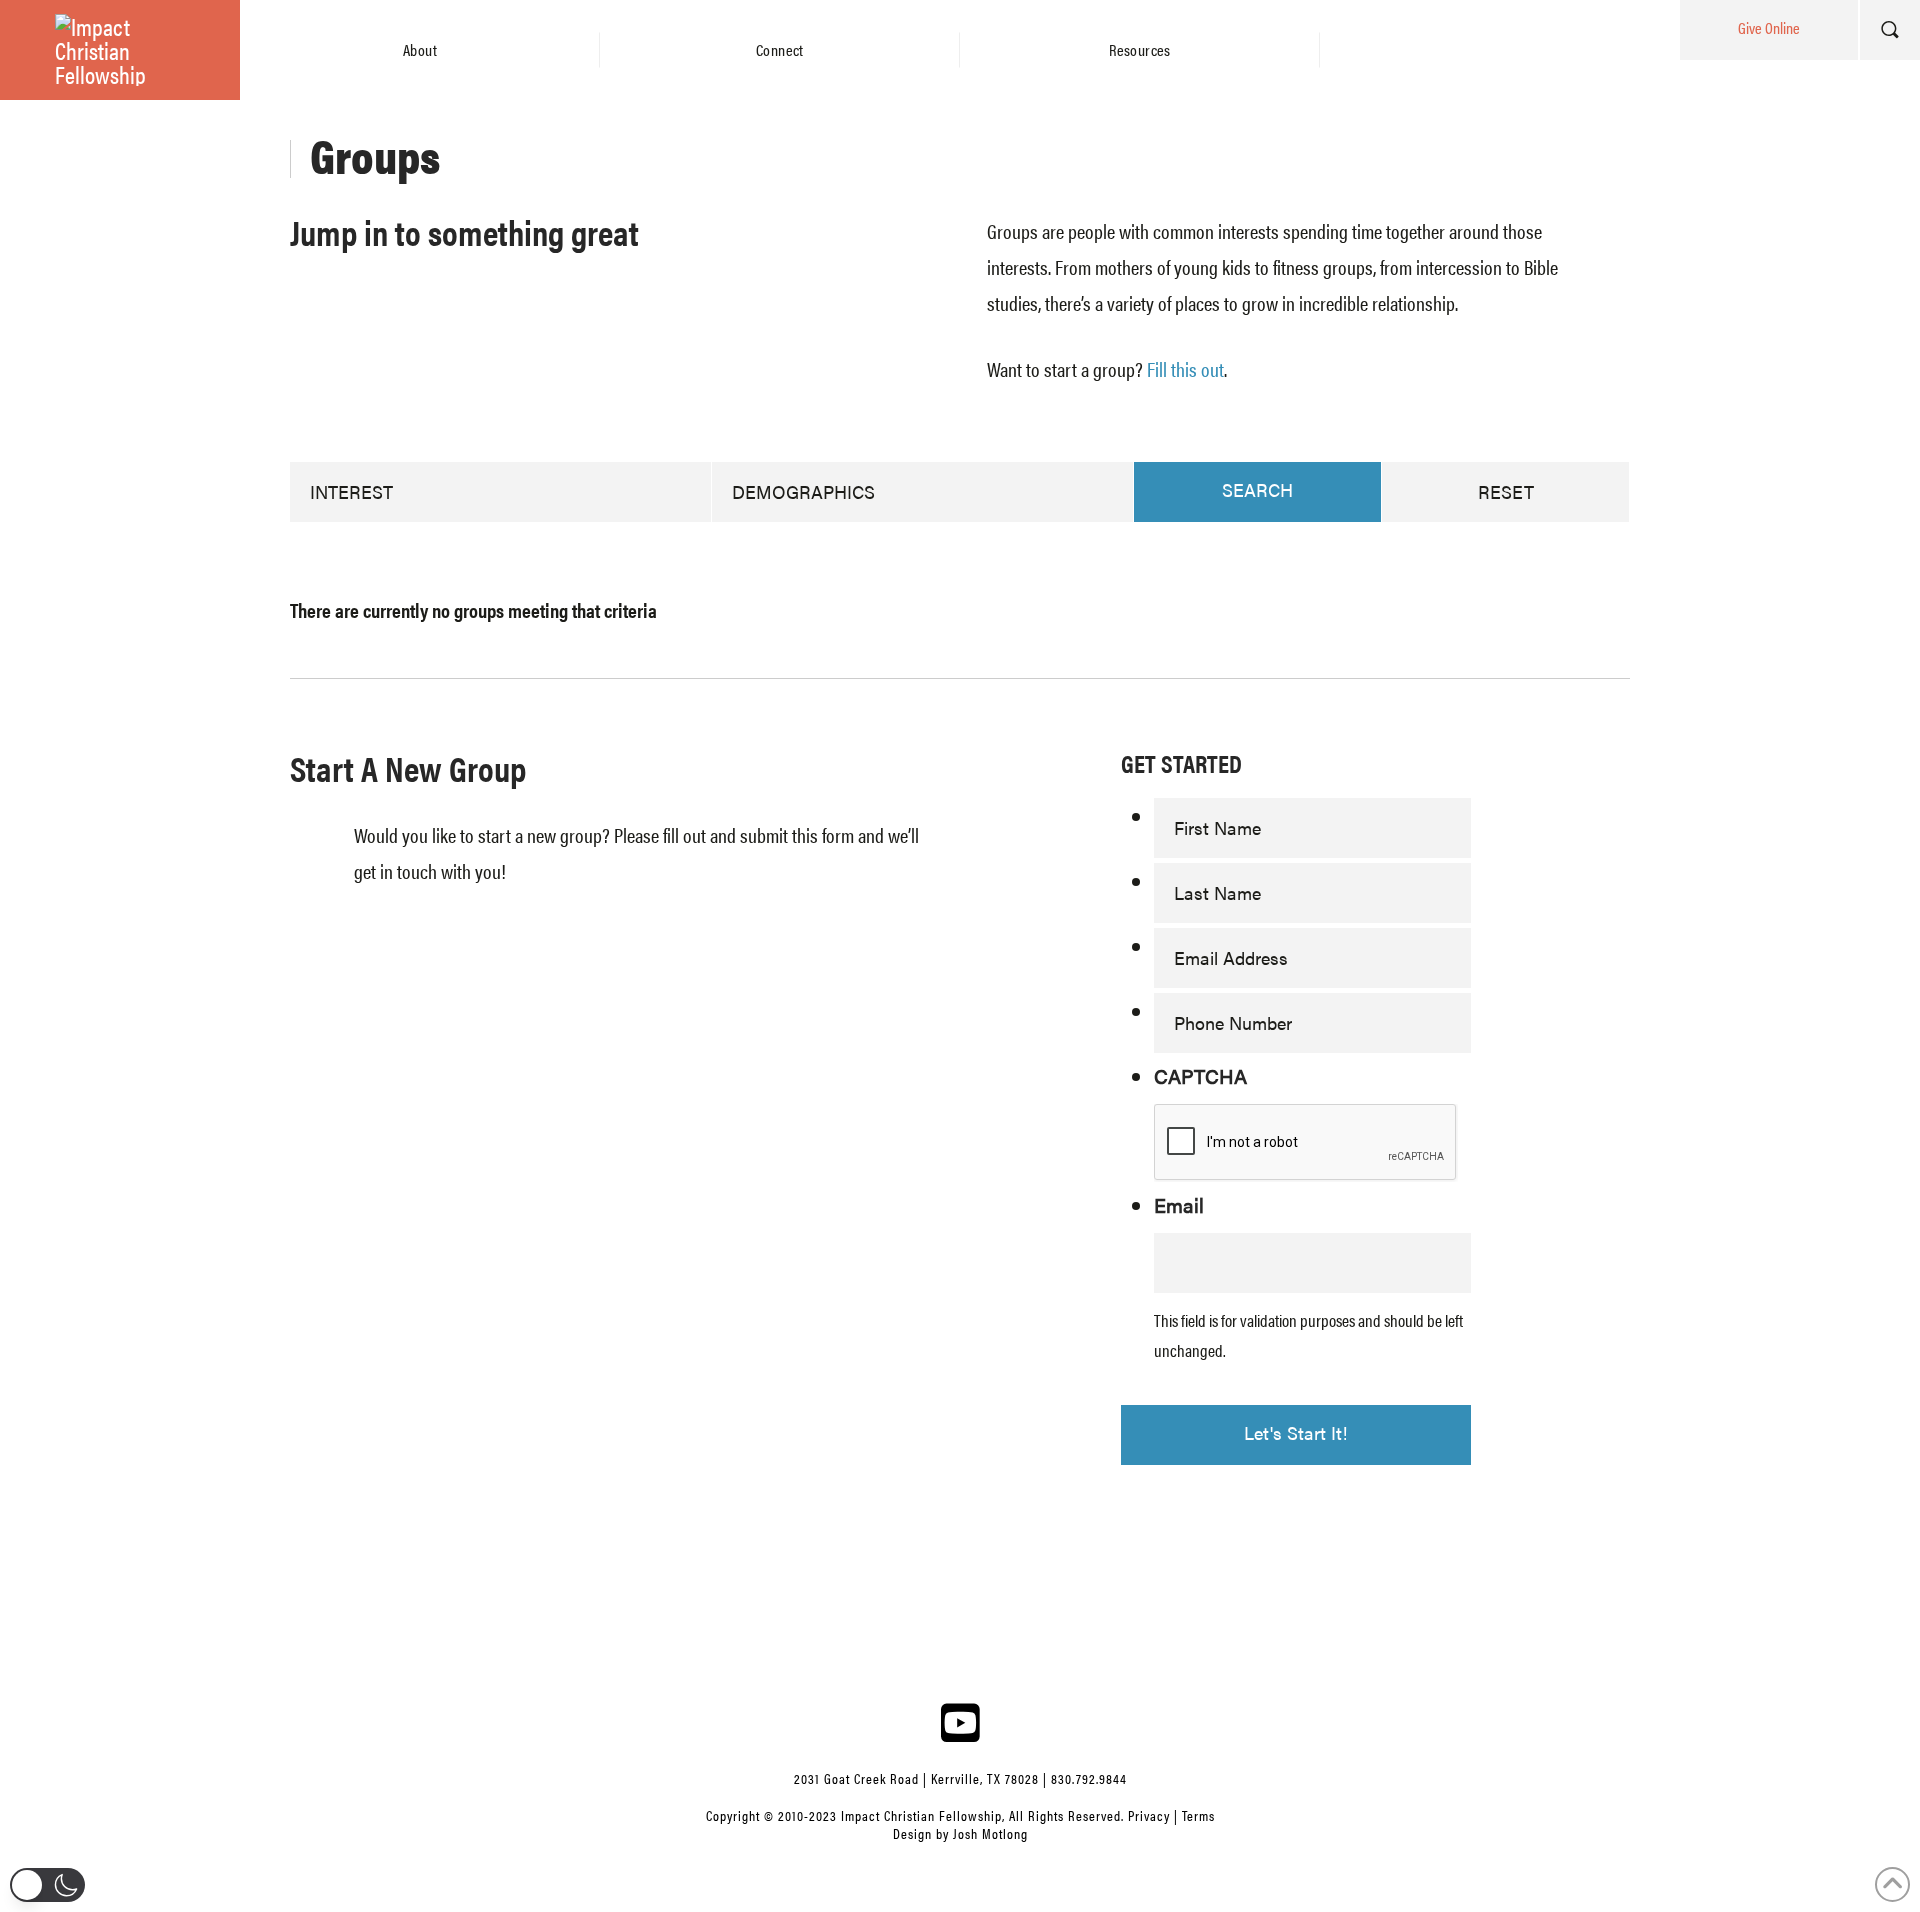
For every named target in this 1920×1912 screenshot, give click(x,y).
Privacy (1149, 1815)
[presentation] (1306, 1143)
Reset (1506, 491)
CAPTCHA (1200, 1075)
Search (1257, 489)
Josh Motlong (990, 1833)
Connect (780, 49)
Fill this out (1185, 368)
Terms (1198, 1815)
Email (1179, 1204)
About (420, 49)
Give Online (1769, 27)
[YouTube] (960, 1722)
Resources (1140, 49)
